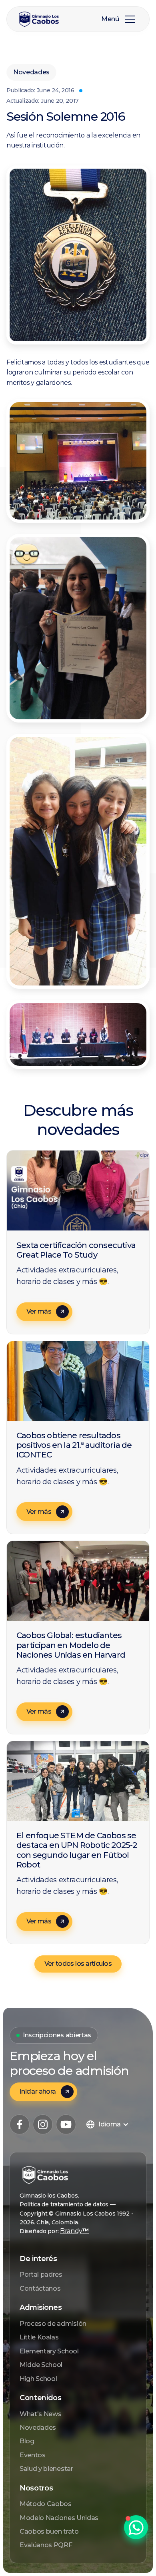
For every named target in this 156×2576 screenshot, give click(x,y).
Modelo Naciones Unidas (59, 2518)
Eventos (33, 2455)
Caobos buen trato (49, 2531)
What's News (40, 2414)
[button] (130, 19)
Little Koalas (39, 2337)
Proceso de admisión (53, 2324)
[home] (45, 19)
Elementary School (49, 2351)
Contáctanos (40, 2288)
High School (38, 2379)
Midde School (41, 2365)
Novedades (38, 2428)
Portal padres (41, 2274)
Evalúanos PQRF (46, 2545)
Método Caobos (46, 2504)
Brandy (75, 2231)
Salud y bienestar (46, 2469)
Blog (27, 2441)
